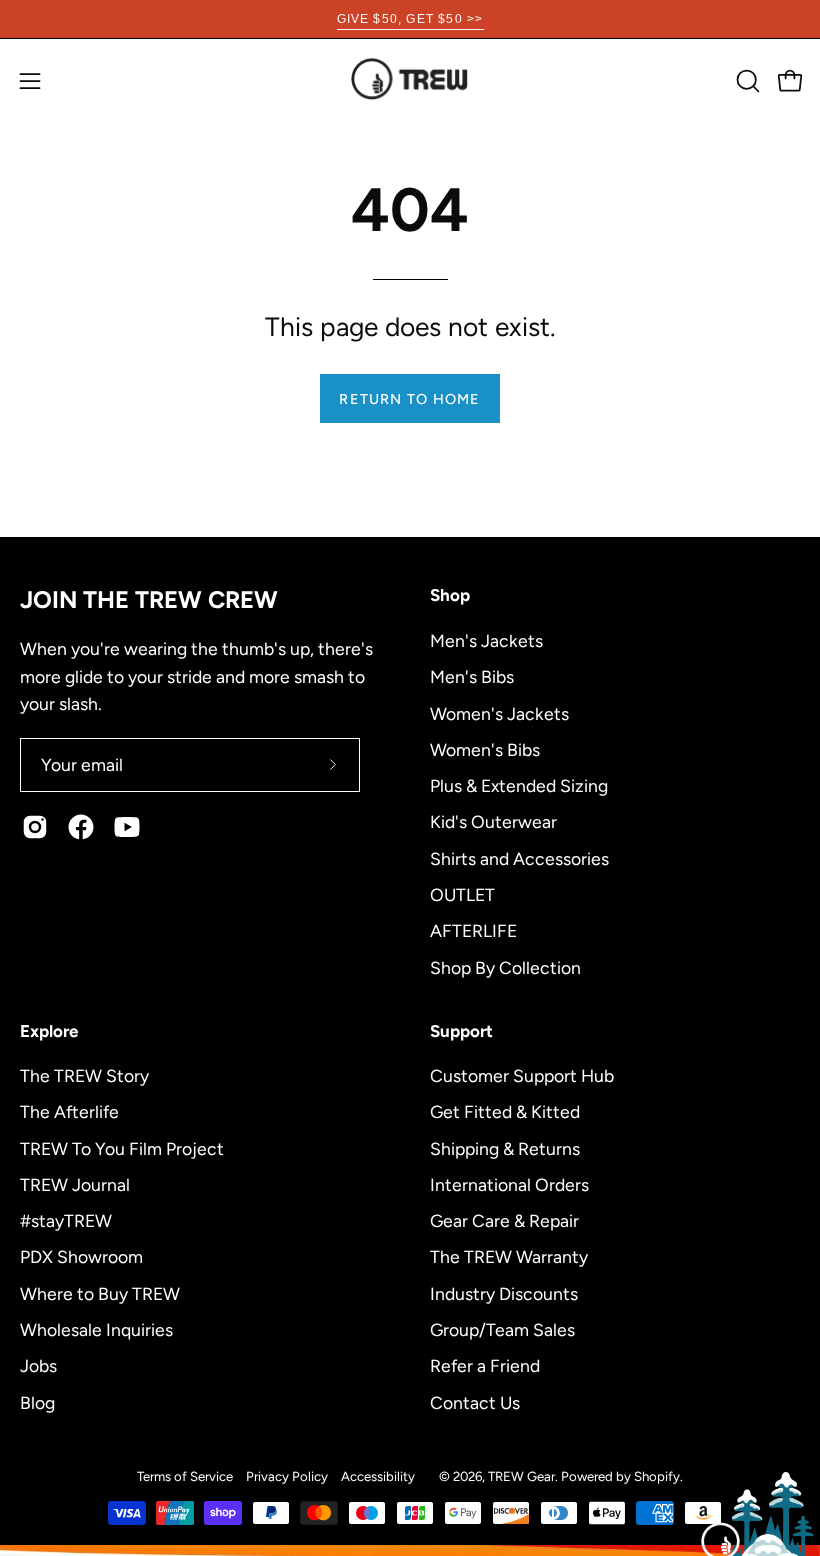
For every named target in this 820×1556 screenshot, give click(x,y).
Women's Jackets (499, 712)
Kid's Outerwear (493, 821)
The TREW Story (84, 1075)
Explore (49, 1031)
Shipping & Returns (505, 1147)
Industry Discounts (504, 1292)
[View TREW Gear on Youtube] (127, 827)
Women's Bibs (485, 748)
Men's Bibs (472, 676)
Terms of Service (185, 1476)
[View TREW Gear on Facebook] (81, 827)
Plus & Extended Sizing (519, 785)
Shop (450, 595)
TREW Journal (75, 1184)
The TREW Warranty (509, 1256)
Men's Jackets (486, 640)
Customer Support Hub (522, 1075)
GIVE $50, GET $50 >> (410, 19)
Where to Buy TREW (100, 1292)
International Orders (509, 1184)
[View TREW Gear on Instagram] (35, 827)
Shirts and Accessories (519, 857)
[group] (410, 19)
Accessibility (378, 1476)
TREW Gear (521, 1476)
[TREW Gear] (410, 80)
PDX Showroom (81, 1256)
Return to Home (409, 399)
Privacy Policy (287, 1476)
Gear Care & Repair (504, 1220)
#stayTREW (66, 1220)
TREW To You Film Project (122, 1147)
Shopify (657, 1476)
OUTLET (462, 893)
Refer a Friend (485, 1365)
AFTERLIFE (473, 930)
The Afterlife (69, 1111)
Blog (37, 1401)
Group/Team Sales (502, 1329)
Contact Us (475, 1401)
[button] (746, 81)
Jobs (38, 1365)
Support (461, 1031)
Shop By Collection (505, 966)
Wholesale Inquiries (96, 1329)
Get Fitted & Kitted (505, 1111)
